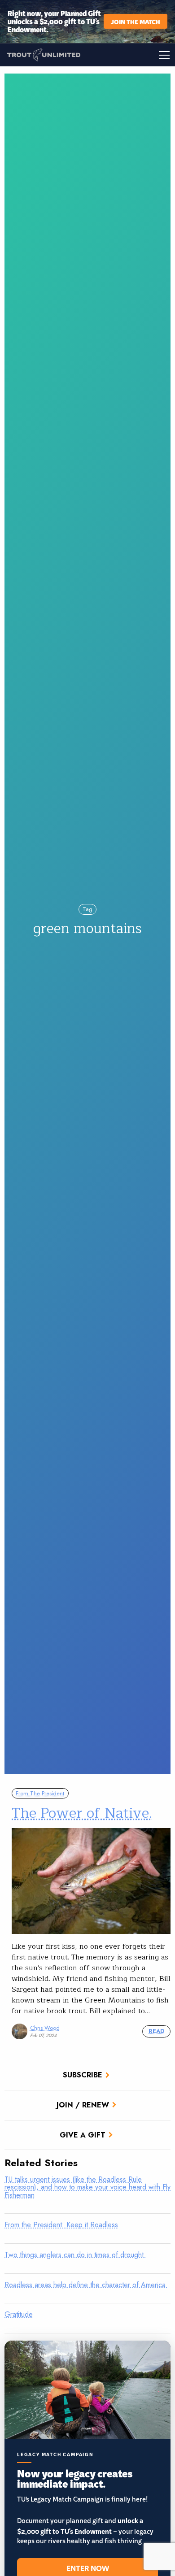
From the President (40, 1793)
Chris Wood (45, 2028)
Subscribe (83, 2075)
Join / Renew (83, 2105)
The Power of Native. (82, 1813)
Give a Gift (83, 2135)
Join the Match (136, 21)
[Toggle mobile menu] (131, 55)
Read (156, 2031)
